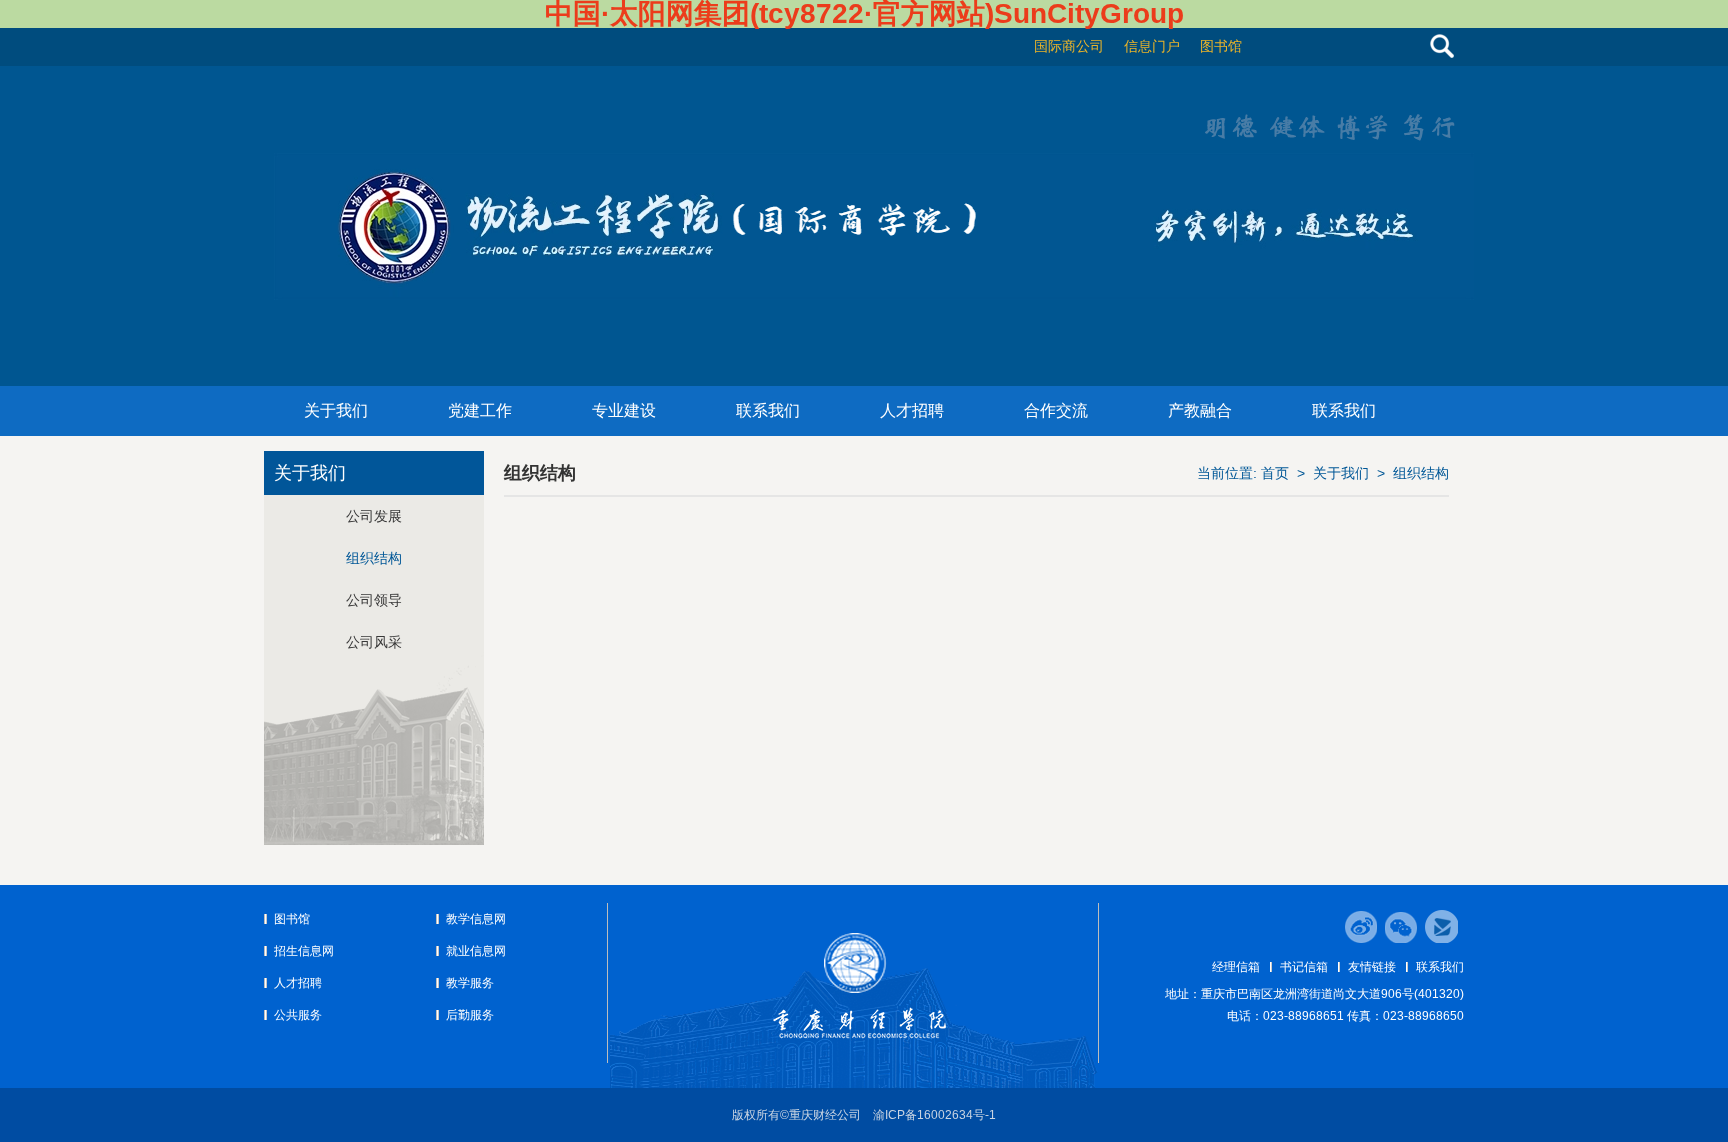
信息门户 (1152, 46)
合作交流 (1056, 410)
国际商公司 (1069, 46)
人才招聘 (912, 410)
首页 (1275, 473)
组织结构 (1421, 473)
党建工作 (480, 410)
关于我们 (336, 410)
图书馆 (1221, 46)
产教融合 (1200, 410)
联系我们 (768, 410)
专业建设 (624, 410)
